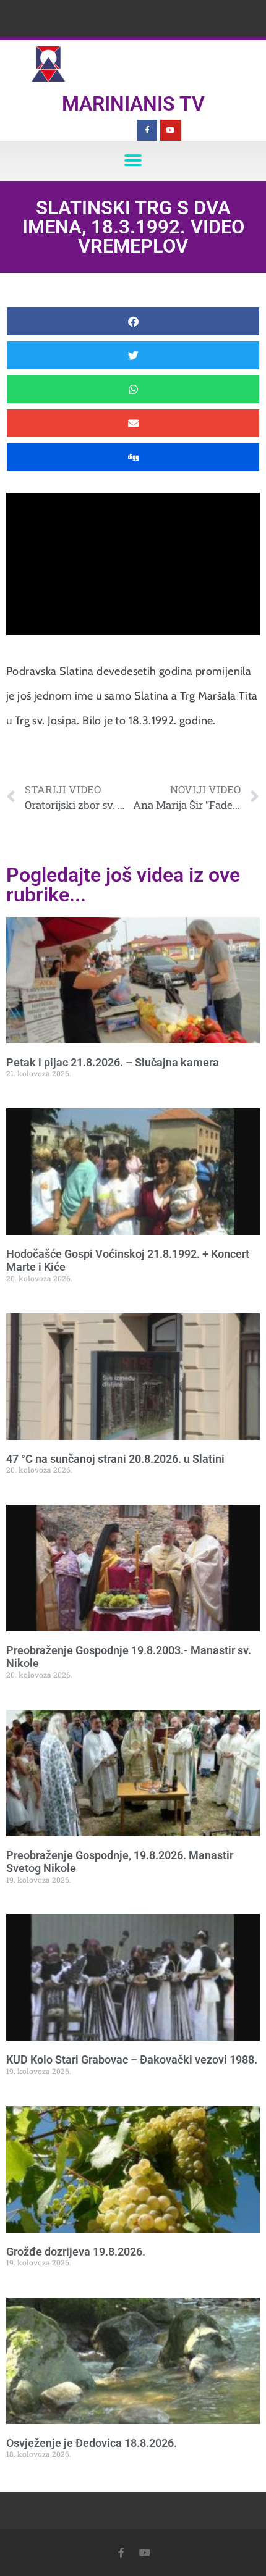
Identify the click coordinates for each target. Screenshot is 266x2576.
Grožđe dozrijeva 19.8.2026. (76, 2252)
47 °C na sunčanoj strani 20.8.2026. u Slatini (115, 1459)
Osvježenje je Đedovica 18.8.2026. (92, 2443)
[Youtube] (171, 130)
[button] (133, 161)
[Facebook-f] (147, 130)
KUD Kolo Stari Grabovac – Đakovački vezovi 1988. (132, 2060)
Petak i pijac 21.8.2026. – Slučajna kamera (113, 1062)
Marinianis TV (133, 104)
